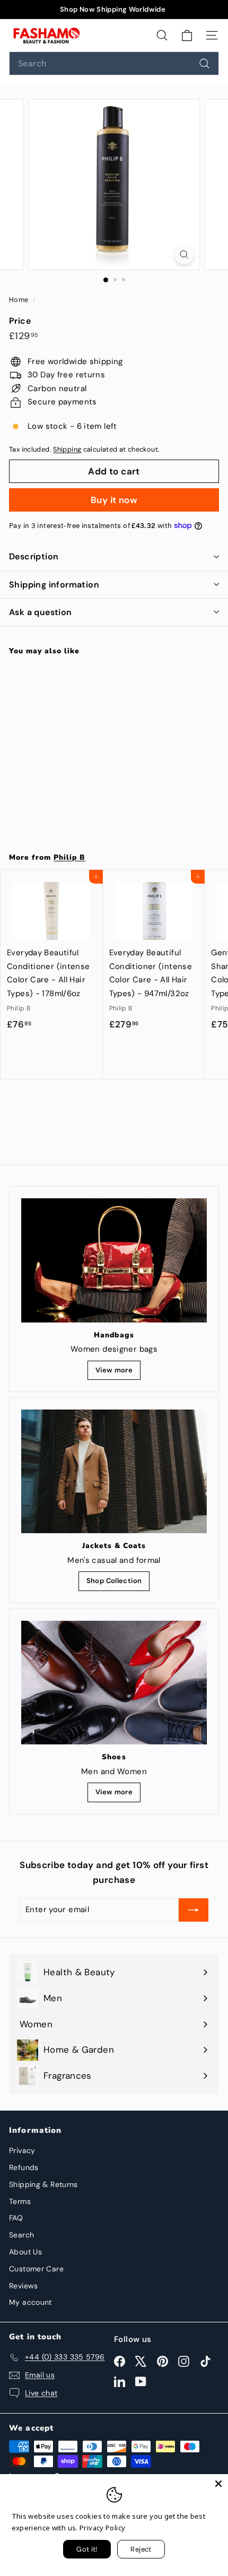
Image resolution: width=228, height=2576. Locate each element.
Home (20, 300)
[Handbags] (114, 1260)
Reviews (24, 2286)
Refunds (24, 2167)
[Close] (218, 2484)
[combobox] (114, 63)
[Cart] (187, 35)
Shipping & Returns (43, 2184)
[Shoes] (114, 1683)
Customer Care (36, 2269)
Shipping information (54, 585)
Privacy (22, 2150)
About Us (25, 2252)
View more (114, 1370)
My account (30, 2302)
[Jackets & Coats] (114, 1471)
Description (34, 556)
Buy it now (114, 500)
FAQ (16, 2218)
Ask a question (41, 612)
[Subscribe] (194, 1910)
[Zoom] (184, 254)
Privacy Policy (102, 2528)
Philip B (69, 857)
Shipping (67, 449)
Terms (20, 2201)
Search (21, 2235)
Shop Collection (114, 1581)
